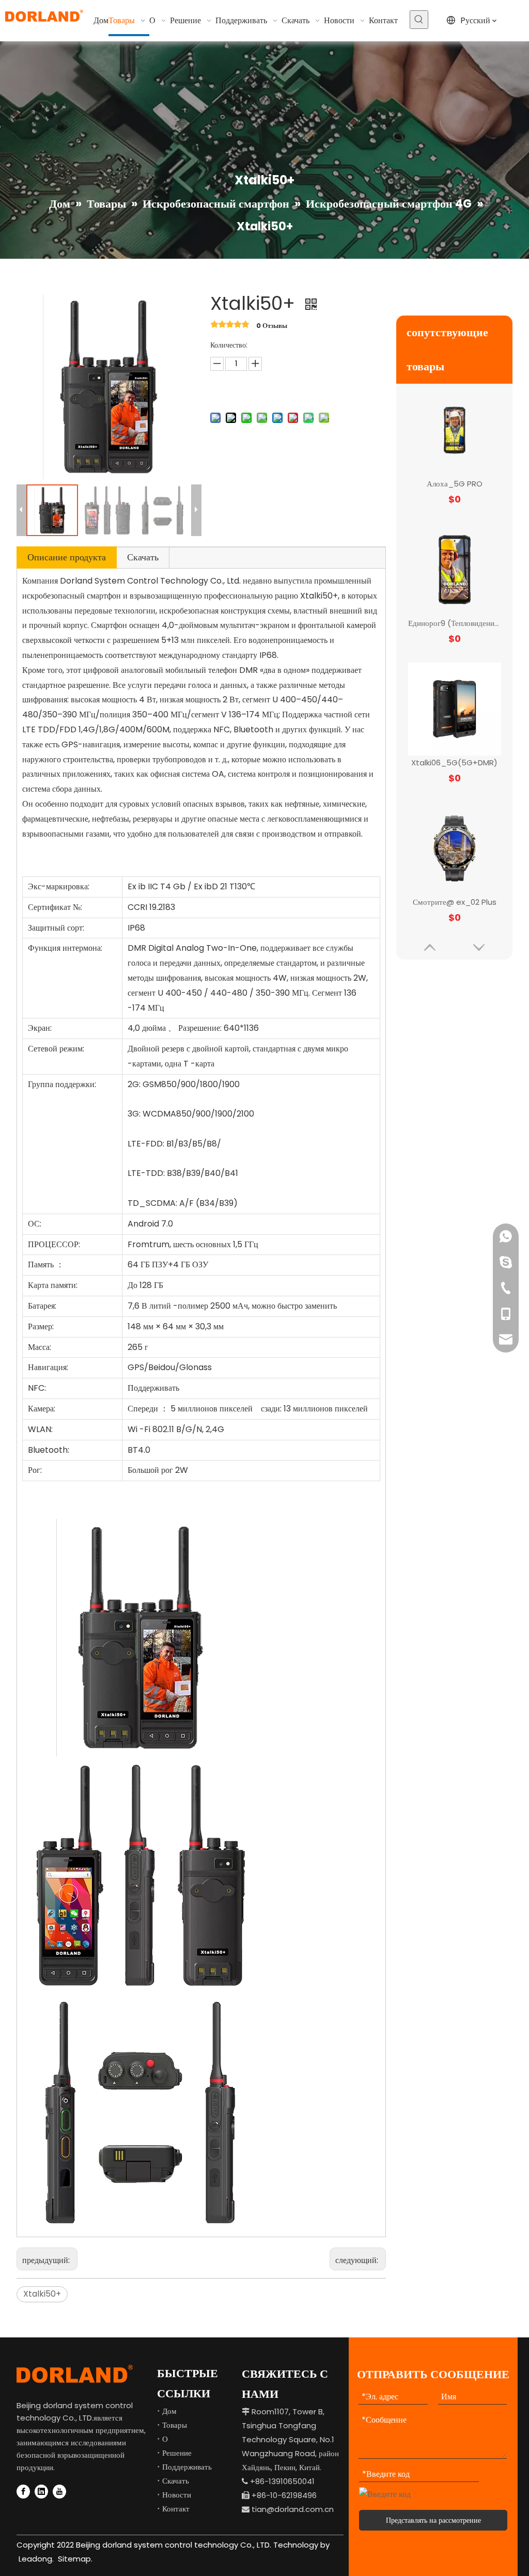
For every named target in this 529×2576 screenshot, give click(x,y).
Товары (175, 2425)
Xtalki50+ (42, 2294)
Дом (169, 2411)
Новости (177, 2495)
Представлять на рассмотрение (433, 2520)
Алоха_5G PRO (455, 902)
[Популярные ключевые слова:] (419, 20)
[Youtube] (59, 2492)
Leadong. (35, 2559)
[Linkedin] (41, 2492)
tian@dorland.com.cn (293, 2509)
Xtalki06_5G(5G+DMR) (454, 623)
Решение (177, 2453)
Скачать (143, 557)
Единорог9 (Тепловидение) (455, 484)
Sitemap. (75, 2559)
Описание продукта (67, 557)
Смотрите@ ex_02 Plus (455, 763)
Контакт (176, 2509)
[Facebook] (23, 2492)
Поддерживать (187, 2467)
